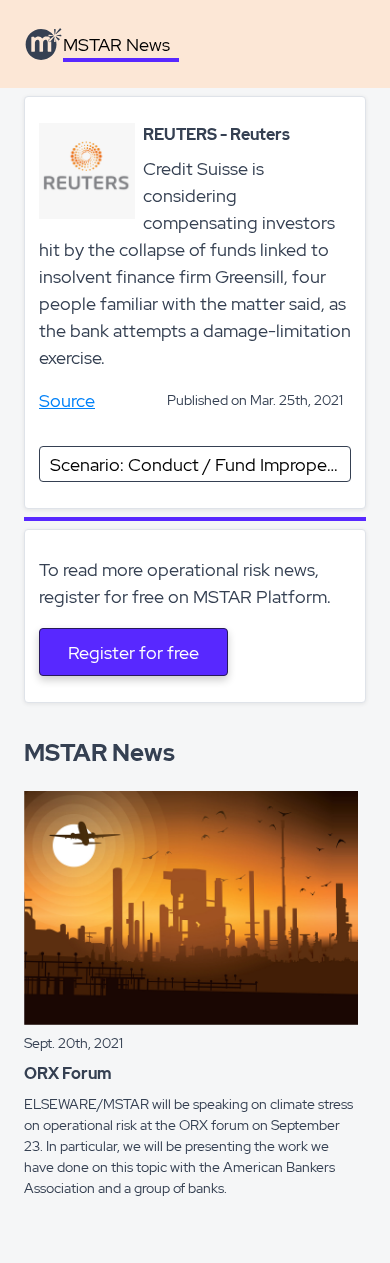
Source (67, 400)
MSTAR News (116, 44)
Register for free (133, 652)
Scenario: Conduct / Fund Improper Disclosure (200, 464)
